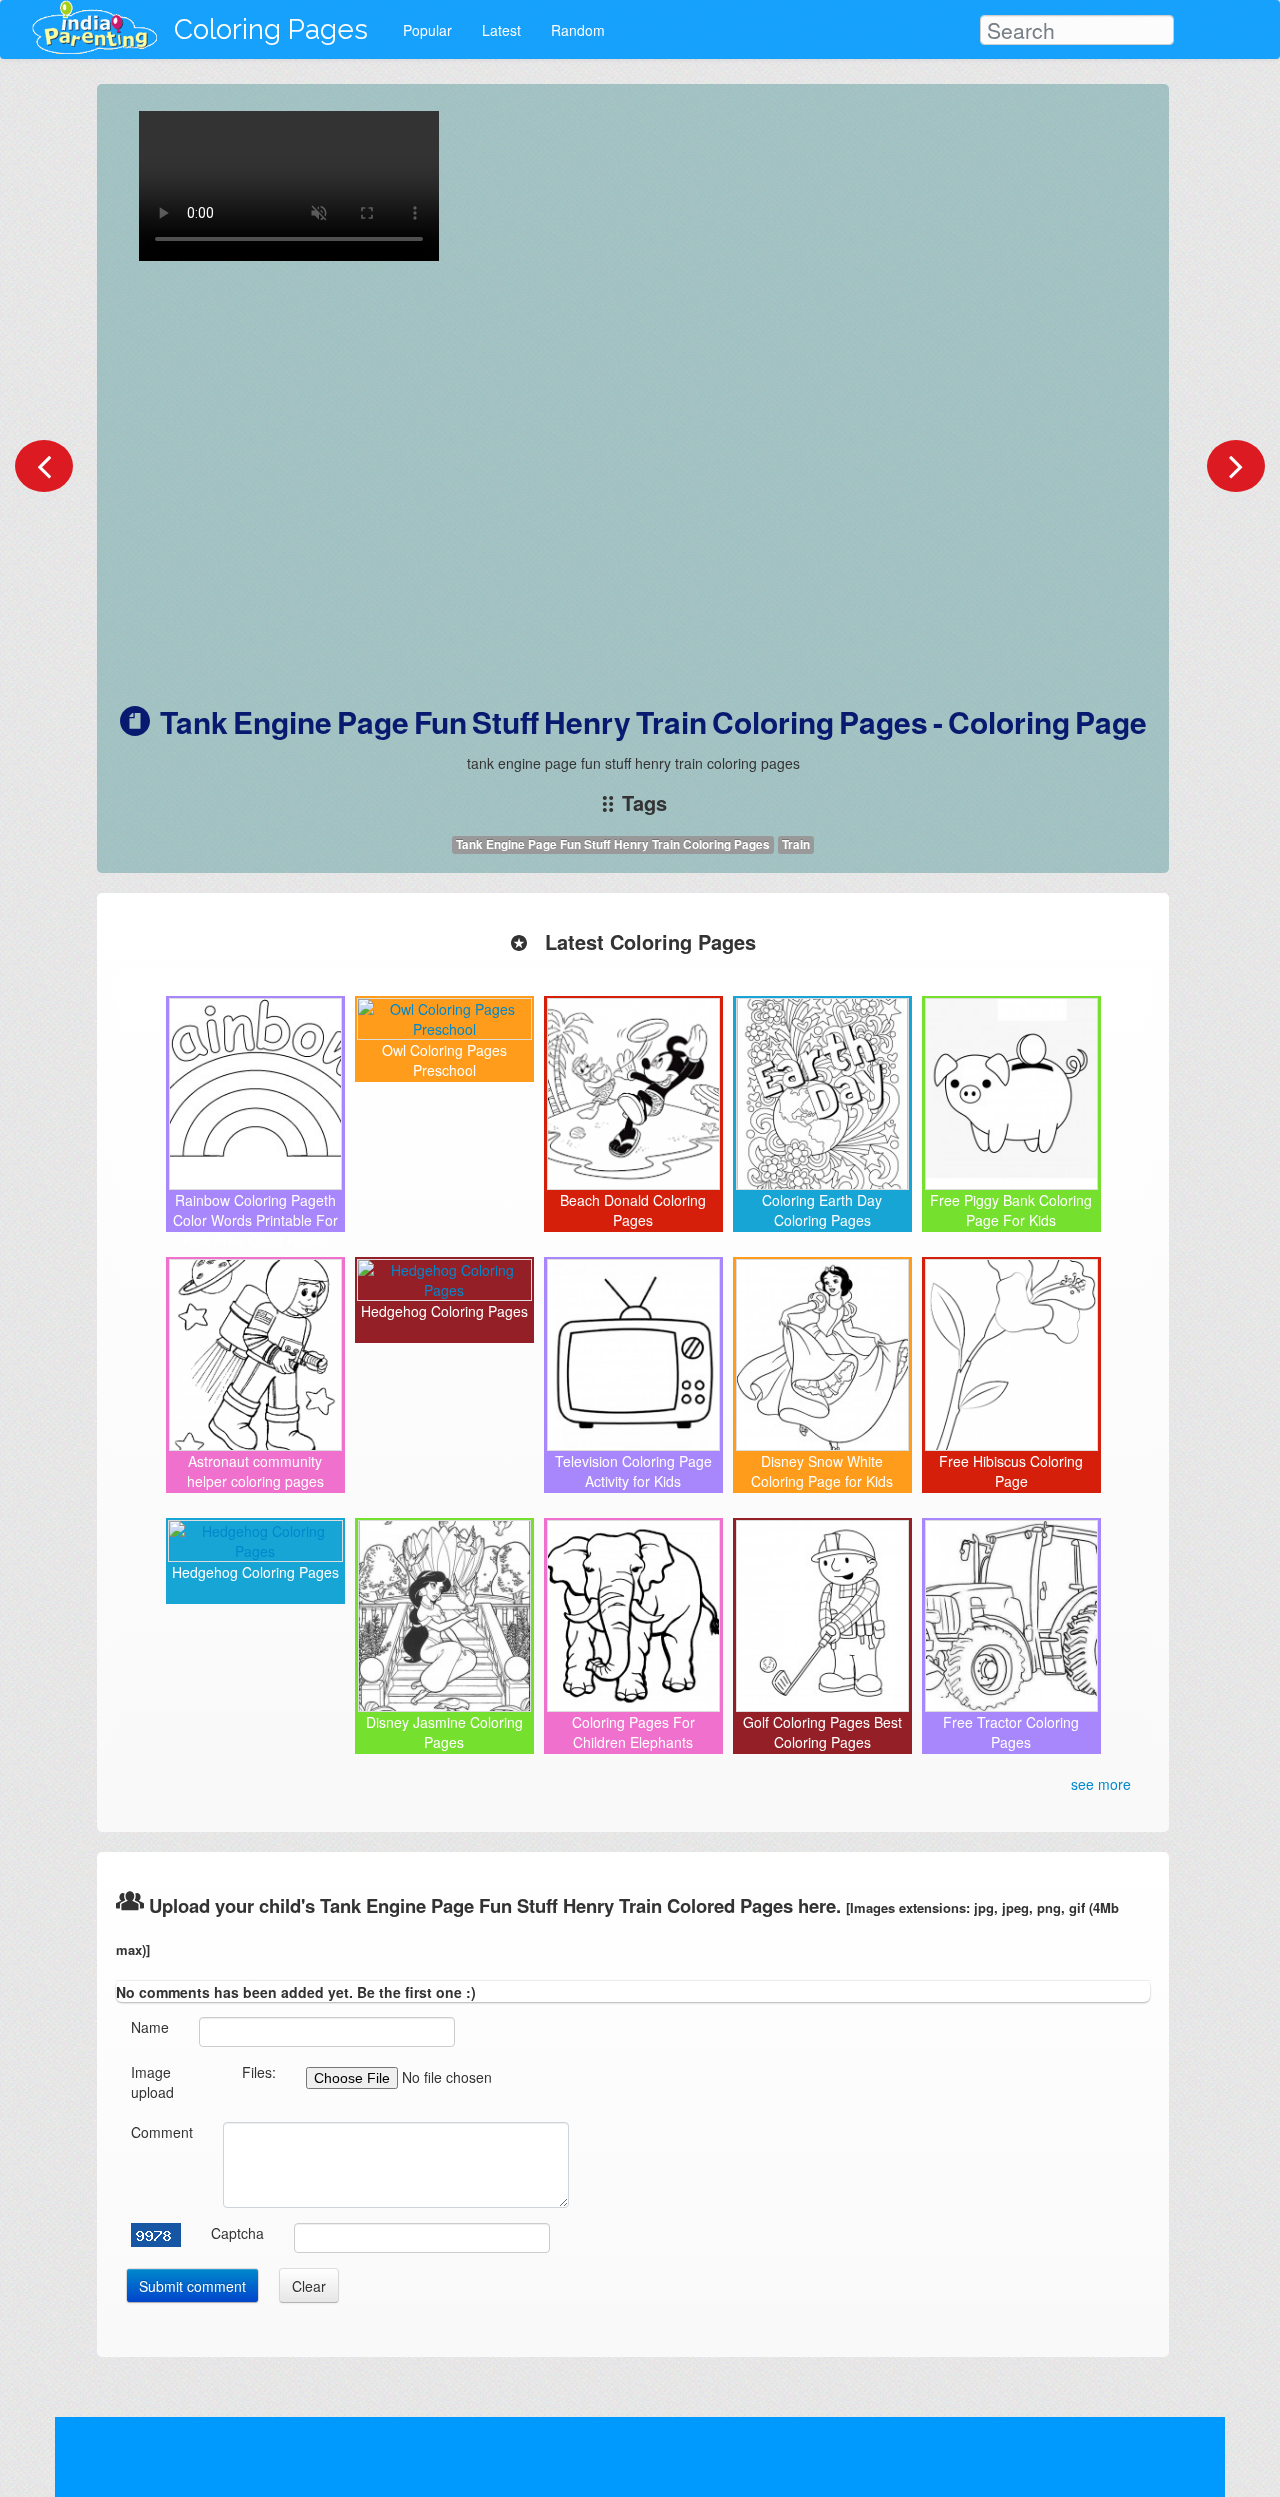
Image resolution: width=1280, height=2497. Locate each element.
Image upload (152, 2082)
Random (578, 30)
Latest (501, 30)
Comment (162, 2132)
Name (150, 2027)
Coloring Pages (271, 29)
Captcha (237, 2233)
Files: (259, 2072)
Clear (309, 2286)
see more (1101, 1784)
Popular (427, 30)
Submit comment (192, 2286)
